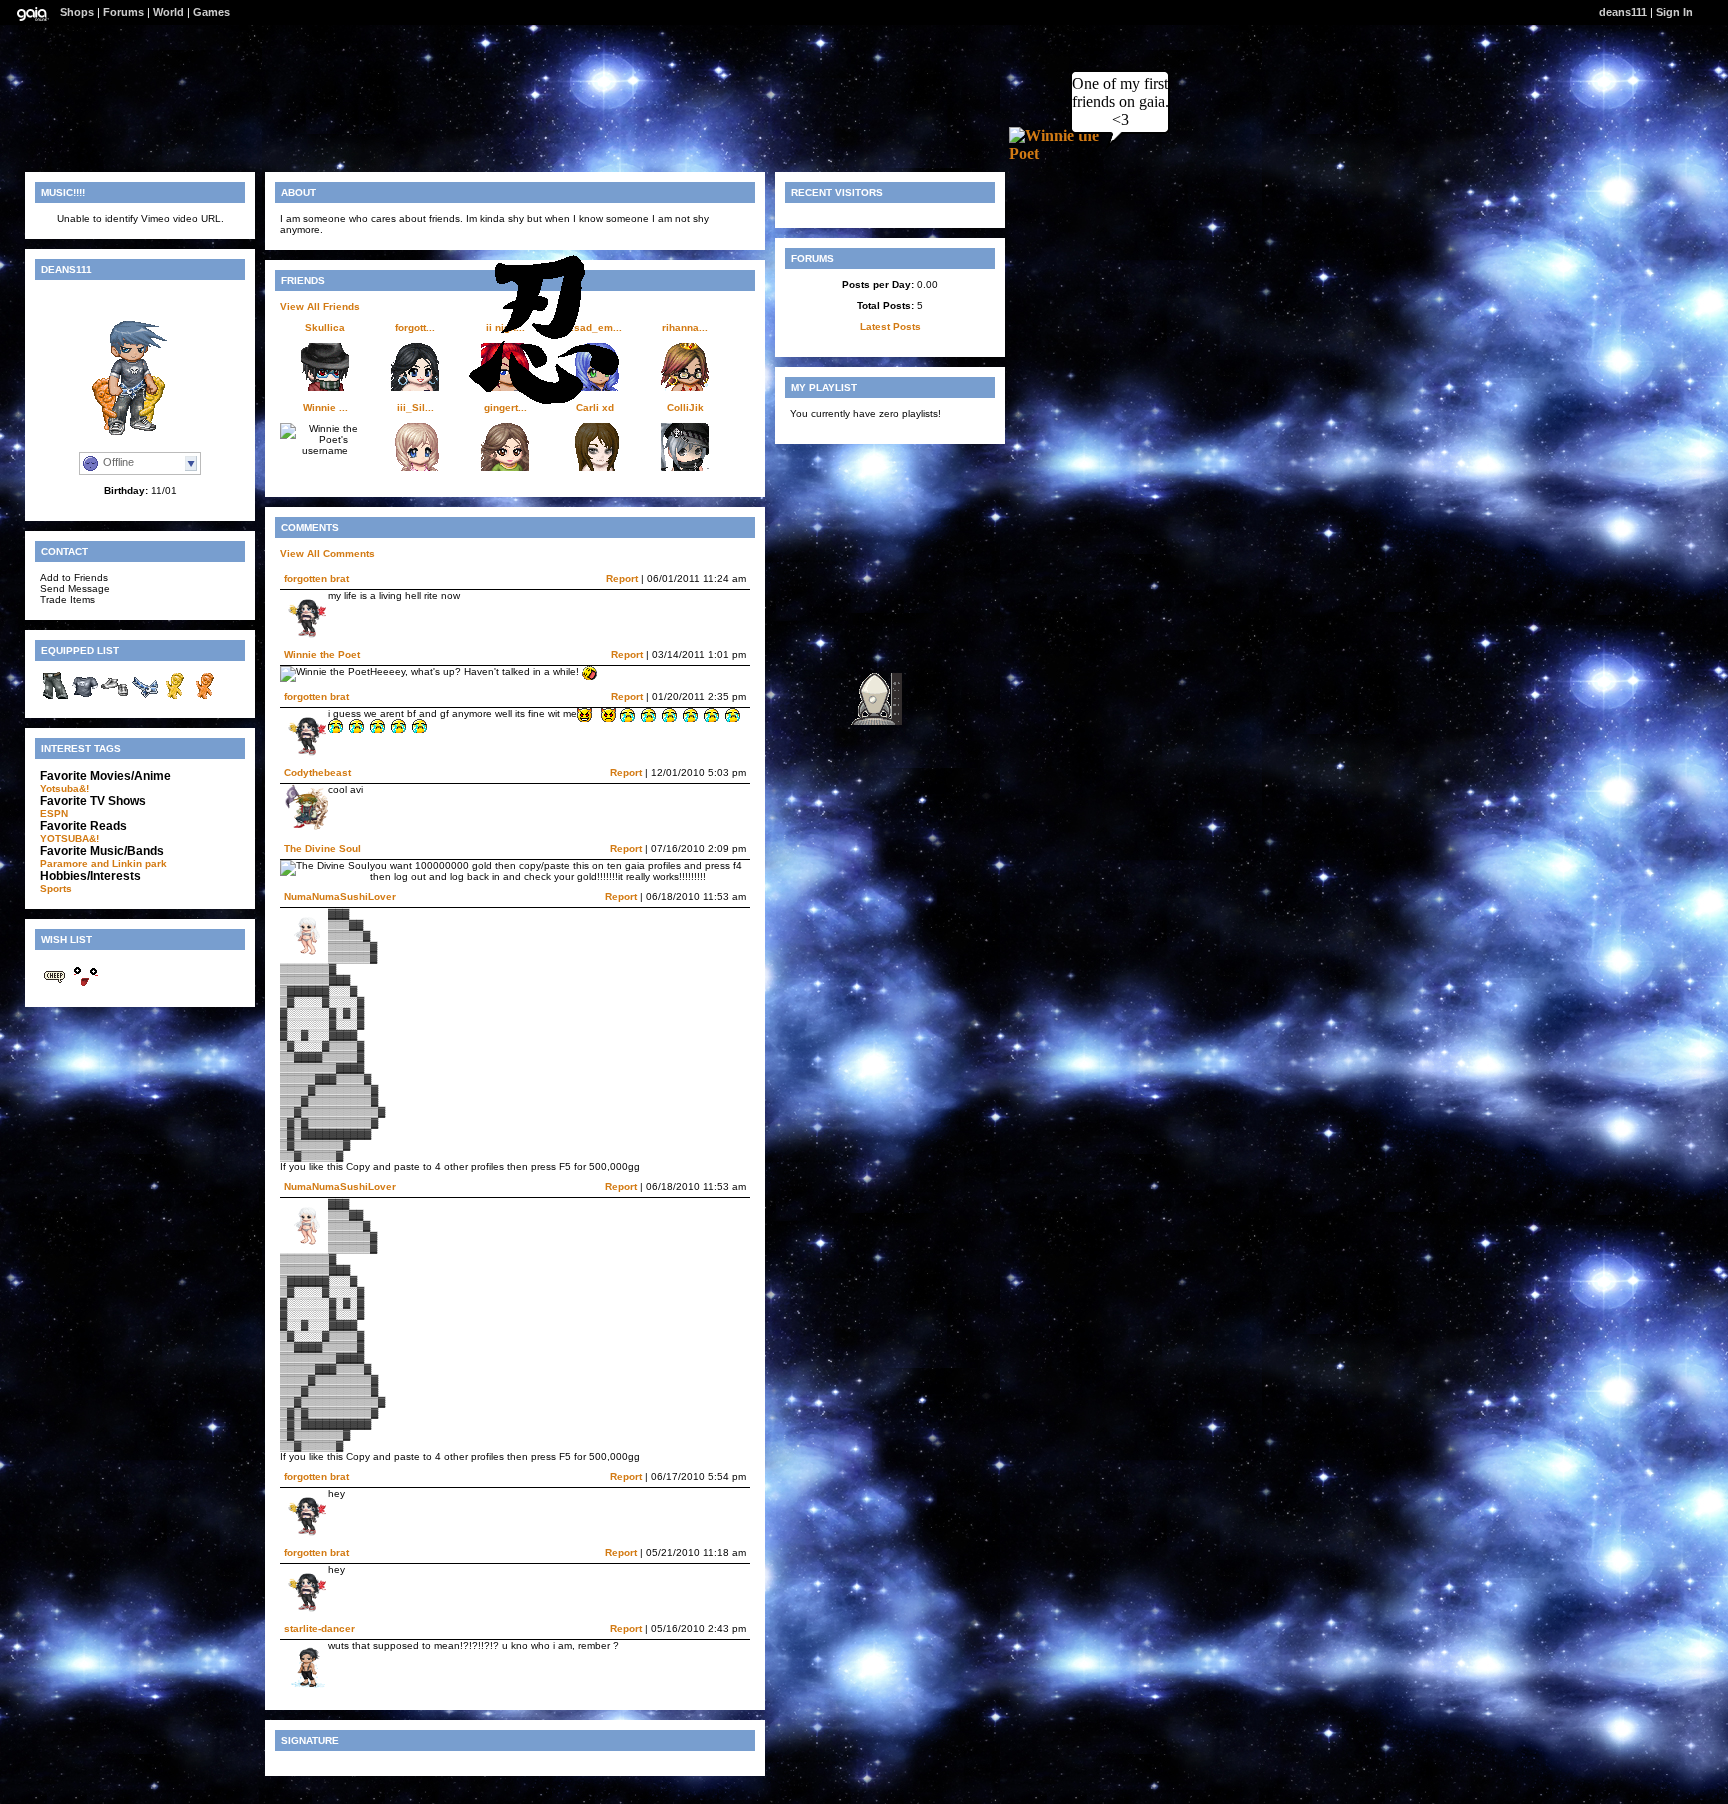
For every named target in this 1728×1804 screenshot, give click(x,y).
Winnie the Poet (322, 654)
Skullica (325, 327)
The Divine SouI (322, 848)
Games (211, 12)
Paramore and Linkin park (103, 863)
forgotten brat (316, 578)
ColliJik (685, 407)
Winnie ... (325, 407)
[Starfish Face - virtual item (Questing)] (85, 986)
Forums (123, 12)
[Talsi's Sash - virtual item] (145, 697)
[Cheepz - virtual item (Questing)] (55, 986)
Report (622, 578)
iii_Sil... (415, 407)
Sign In (1674, 12)
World (168, 12)
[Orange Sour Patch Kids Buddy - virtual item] (205, 697)
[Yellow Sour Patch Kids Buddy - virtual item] (175, 697)
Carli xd (595, 407)
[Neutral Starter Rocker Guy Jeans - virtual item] (55, 697)
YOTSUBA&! (69, 838)
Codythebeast (317, 772)
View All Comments (327, 553)
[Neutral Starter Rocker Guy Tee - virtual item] (85, 697)
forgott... (415, 327)
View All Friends (320, 306)
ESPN (54, 813)
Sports (56, 888)
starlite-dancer (319, 1628)
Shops (77, 12)
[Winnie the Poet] (1069, 153)
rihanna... (685, 327)
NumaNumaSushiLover (340, 896)
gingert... (505, 407)
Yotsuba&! (64, 788)
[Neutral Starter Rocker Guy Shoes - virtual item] (115, 697)
